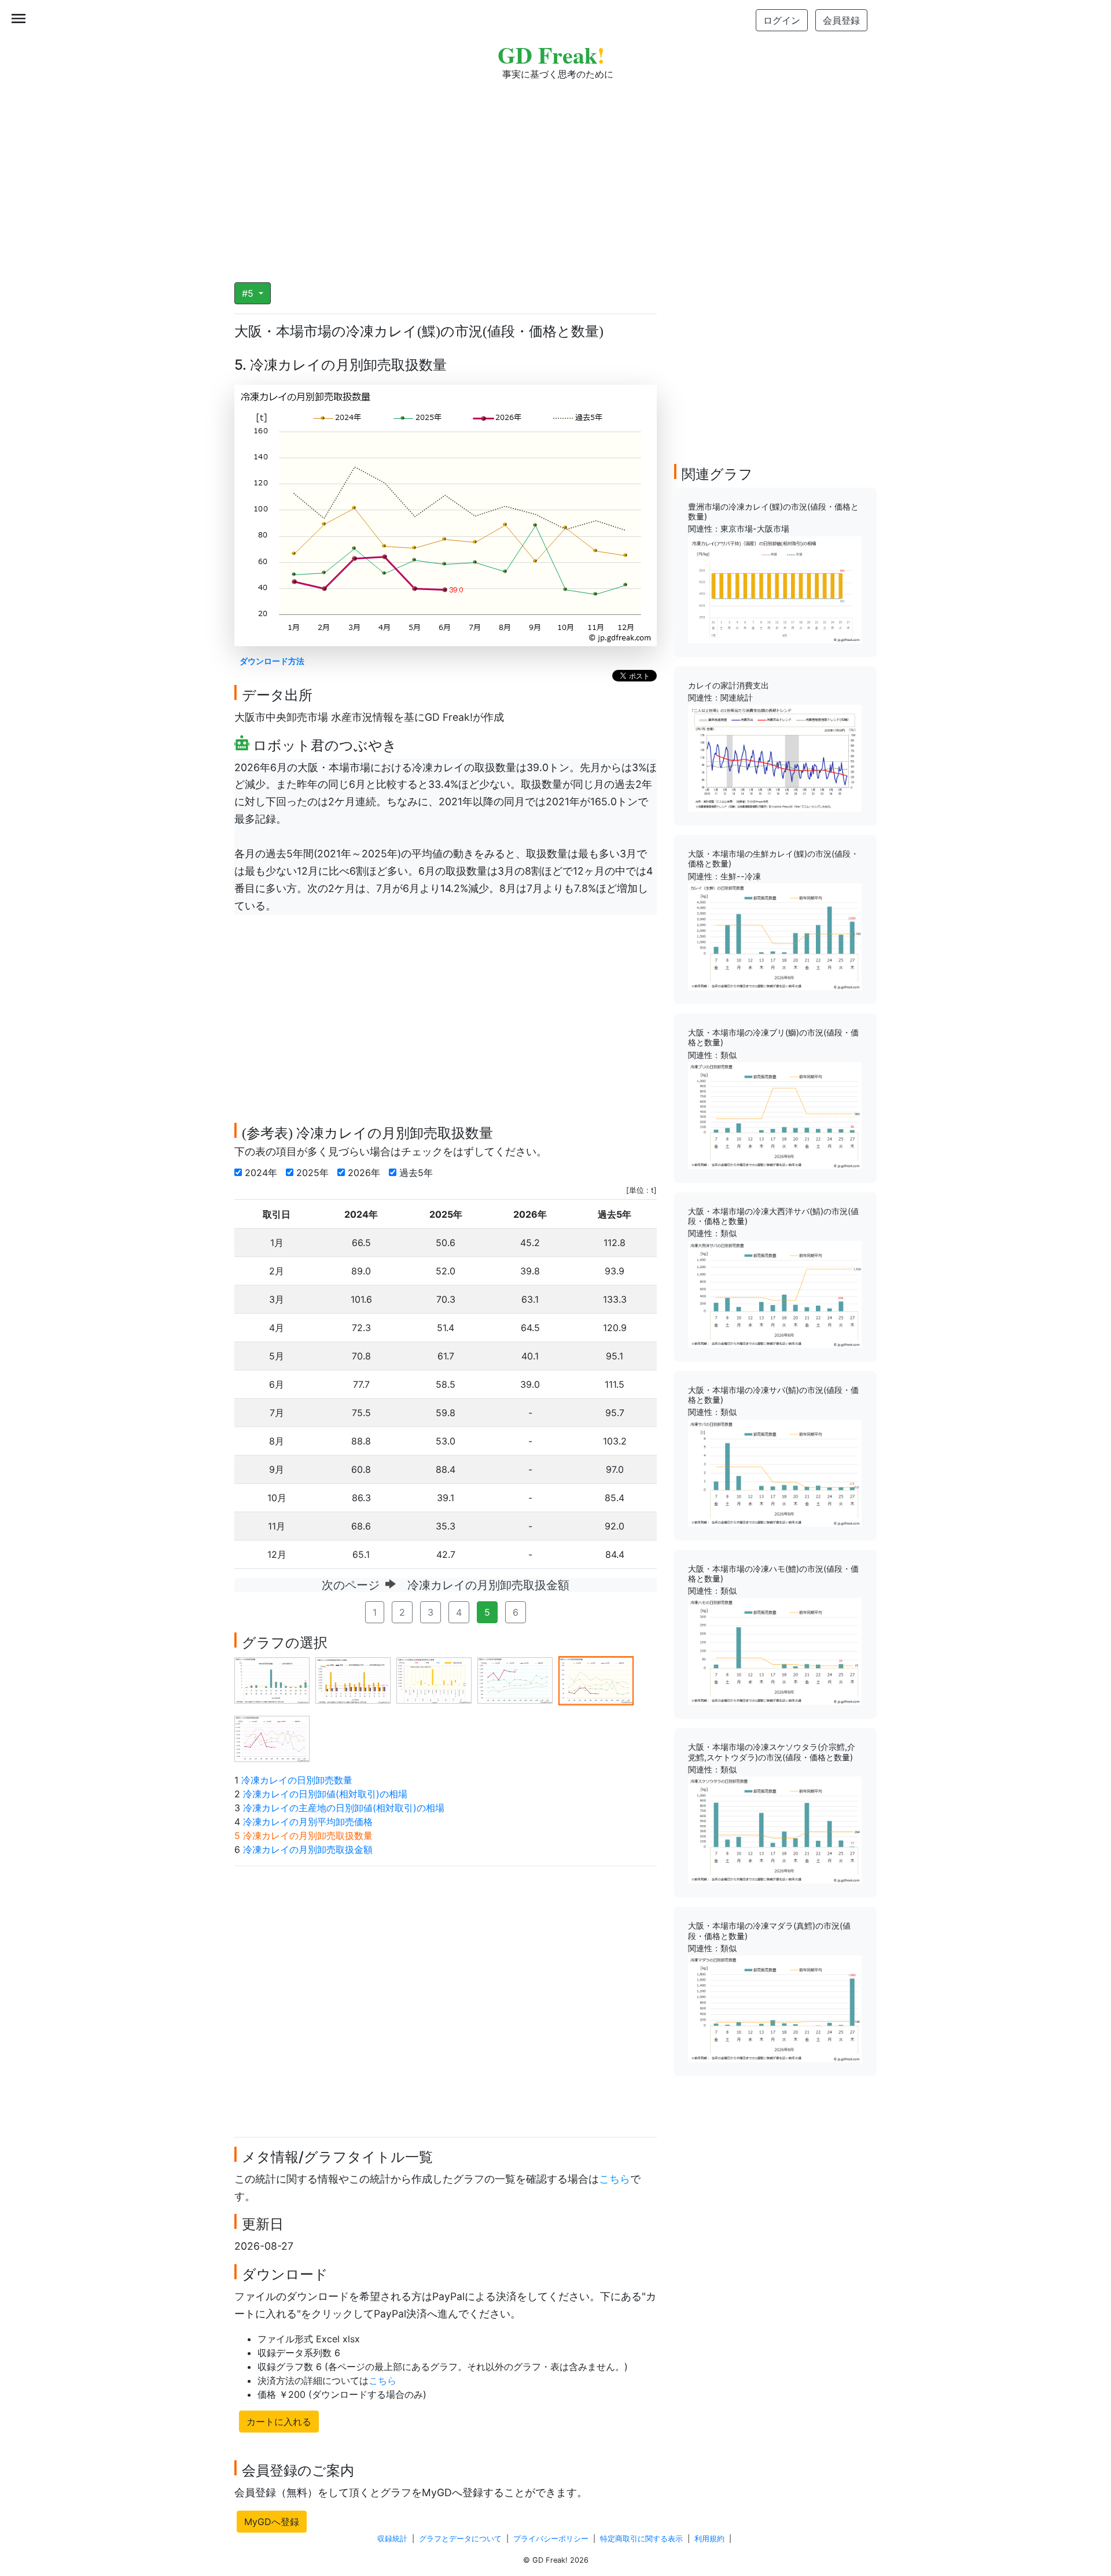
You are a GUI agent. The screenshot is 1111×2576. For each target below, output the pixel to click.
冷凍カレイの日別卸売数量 (297, 1780)
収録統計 (392, 2539)
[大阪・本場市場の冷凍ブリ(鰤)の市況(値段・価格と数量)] (775, 1115)
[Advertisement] (555, 174)
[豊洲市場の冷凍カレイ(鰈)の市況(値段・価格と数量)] (775, 589)
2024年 (262, 1173)
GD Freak (551, 55)
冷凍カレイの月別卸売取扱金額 (308, 1849)
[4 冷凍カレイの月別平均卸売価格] (515, 1680)
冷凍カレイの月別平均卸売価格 (308, 1822)
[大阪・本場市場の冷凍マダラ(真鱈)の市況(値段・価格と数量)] (775, 2008)
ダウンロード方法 (272, 661)
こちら (615, 2179)
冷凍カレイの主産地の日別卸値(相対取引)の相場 (344, 1808)
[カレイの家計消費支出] (775, 757)
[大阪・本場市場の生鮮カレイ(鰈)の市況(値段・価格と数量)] (775, 936)
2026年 (365, 1173)
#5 (249, 293)
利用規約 (709, 2539)
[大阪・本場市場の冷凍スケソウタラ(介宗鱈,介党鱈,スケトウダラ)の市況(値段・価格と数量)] (775, 1829)
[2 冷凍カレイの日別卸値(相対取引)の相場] (353, 1680)
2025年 (314, 1173)
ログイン (782, 20)
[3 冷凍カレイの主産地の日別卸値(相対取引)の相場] (434, 1680)
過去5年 (417, 1173)
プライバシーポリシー (551, 2539)
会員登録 (841, 20)
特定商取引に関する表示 (641, 2539)
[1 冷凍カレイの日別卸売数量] (272, 1680)
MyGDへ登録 (272, 2522)
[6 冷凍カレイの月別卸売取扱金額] (272, 1738)
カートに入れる (279, 2422)
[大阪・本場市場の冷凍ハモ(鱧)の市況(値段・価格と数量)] (775, 1650)
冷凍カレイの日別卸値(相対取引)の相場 (325, 1794)
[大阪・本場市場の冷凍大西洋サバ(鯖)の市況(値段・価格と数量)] (775, 1293)
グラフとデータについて (460, 2539)
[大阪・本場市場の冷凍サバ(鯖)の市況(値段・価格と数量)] (775, 1472)
